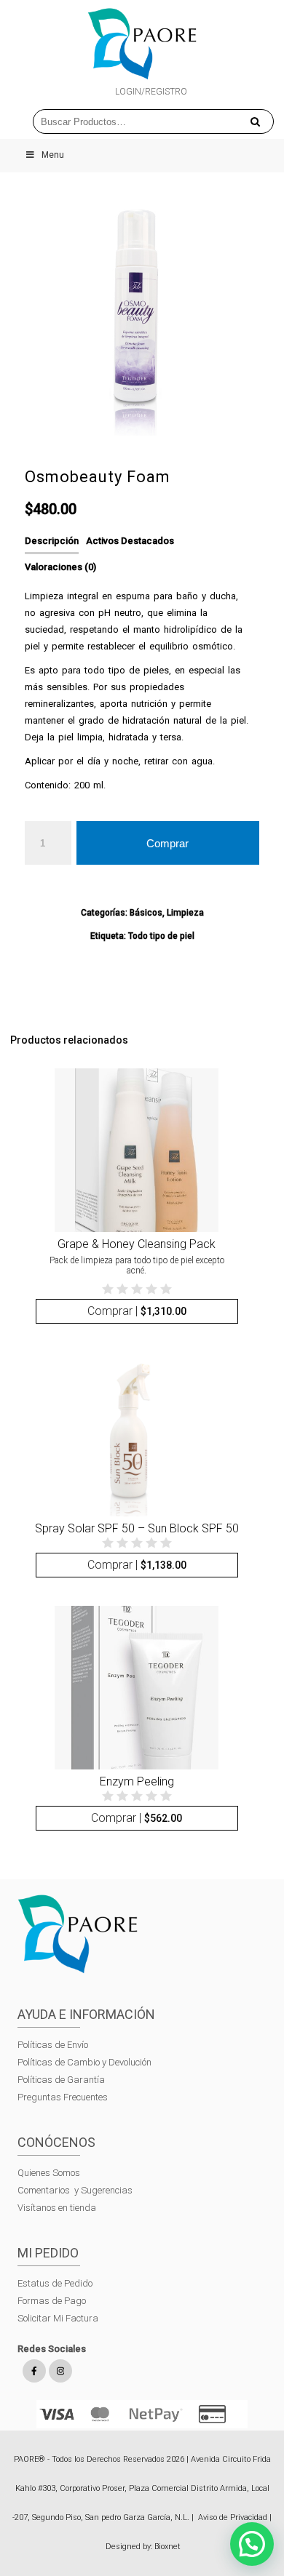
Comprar (167, 843)
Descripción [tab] (52, 541)
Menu (53, 155)
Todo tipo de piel (161, 936)
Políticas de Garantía (62, 2080)
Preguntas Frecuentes (63, 2097)
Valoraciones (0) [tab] (60, 567)
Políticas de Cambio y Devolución (84, 2062)
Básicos (146, 913)
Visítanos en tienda (57, 2208)
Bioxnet (167, 2547)
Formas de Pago (52, 2301)
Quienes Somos (49, 2173)
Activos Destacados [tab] (130, 541)
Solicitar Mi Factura (58, 2318)
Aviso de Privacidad (233, 2517)
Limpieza (185, 913)
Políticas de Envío (53, 2045)
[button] (252, 2544)
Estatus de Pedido (55, 2283)
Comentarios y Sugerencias (75, 2190)
